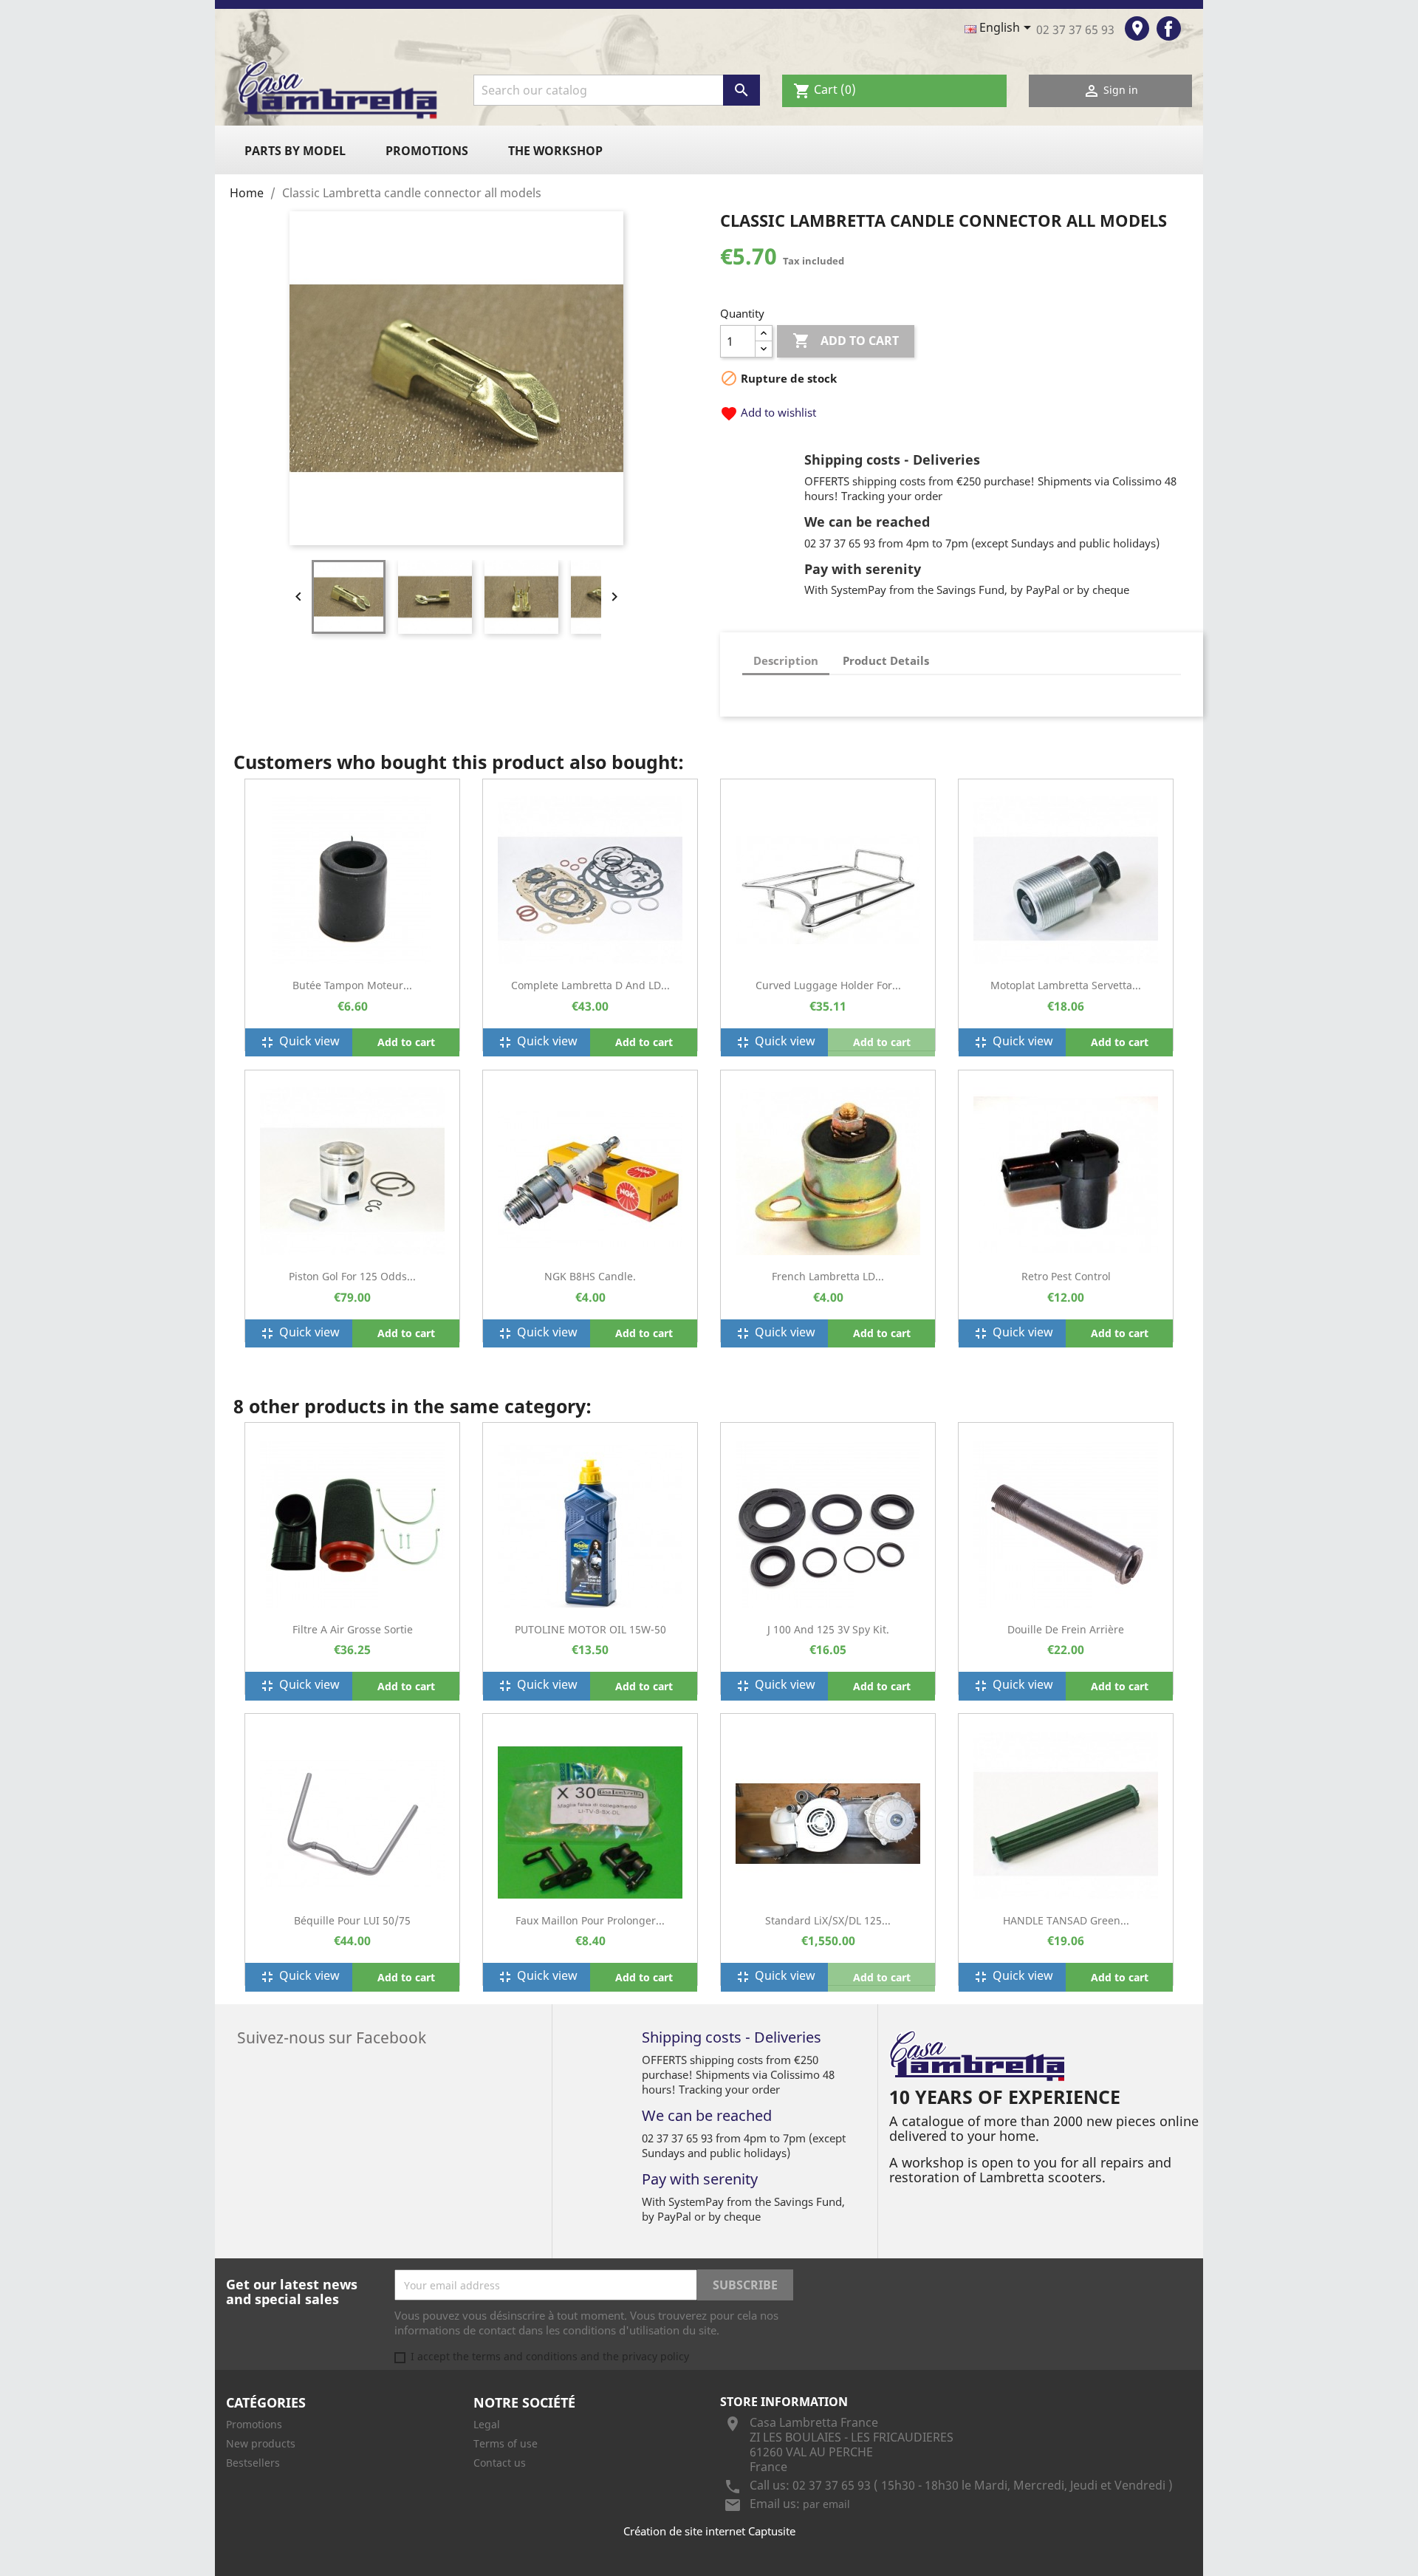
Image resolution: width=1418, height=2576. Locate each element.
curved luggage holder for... (828, 985)
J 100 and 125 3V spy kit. (828, 1629)
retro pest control (1066, 1276)
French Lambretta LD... (828, 1276)
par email (826, 2504)
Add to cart (846, 341)
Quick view (299, 1042)
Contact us (500, 2463)
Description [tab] (786, 660)
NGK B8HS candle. (590, 1276)
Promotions (427, 151)
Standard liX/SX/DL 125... (828, 1920)
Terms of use (506, 2443)
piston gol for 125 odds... (352, 1276)
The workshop (555, 151)
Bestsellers (253, 2463)
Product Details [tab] (886, 660)
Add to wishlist (768, 412)
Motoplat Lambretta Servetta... (1066, 985)
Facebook (1169, 28)
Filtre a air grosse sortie (353, 1629)
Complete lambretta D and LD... (590, 985)
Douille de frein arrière (1066, 1629)
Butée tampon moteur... (352, 985)
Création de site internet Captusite (709, 2531)
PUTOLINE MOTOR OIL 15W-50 (590, 1629)
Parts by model (295, 151)
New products (261, 2443)
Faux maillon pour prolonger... (590, 1920)
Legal (487, 2424)
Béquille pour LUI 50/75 (352, 1920)
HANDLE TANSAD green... (1066, 1920)
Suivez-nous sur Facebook (332, 2036)
